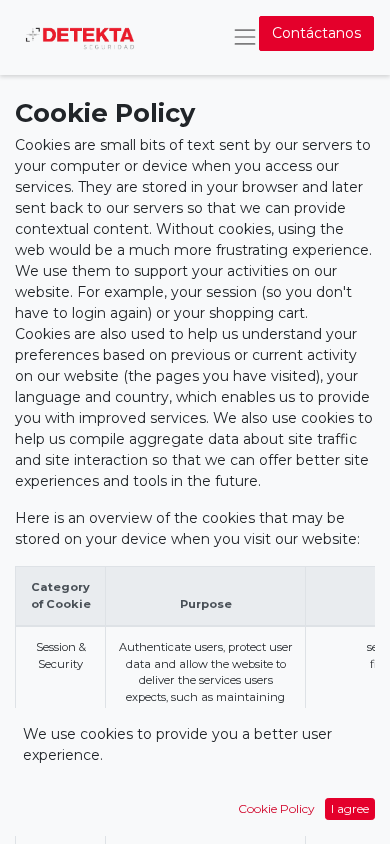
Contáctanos (316, 33)
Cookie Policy (276, 808)
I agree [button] (350, 808)
